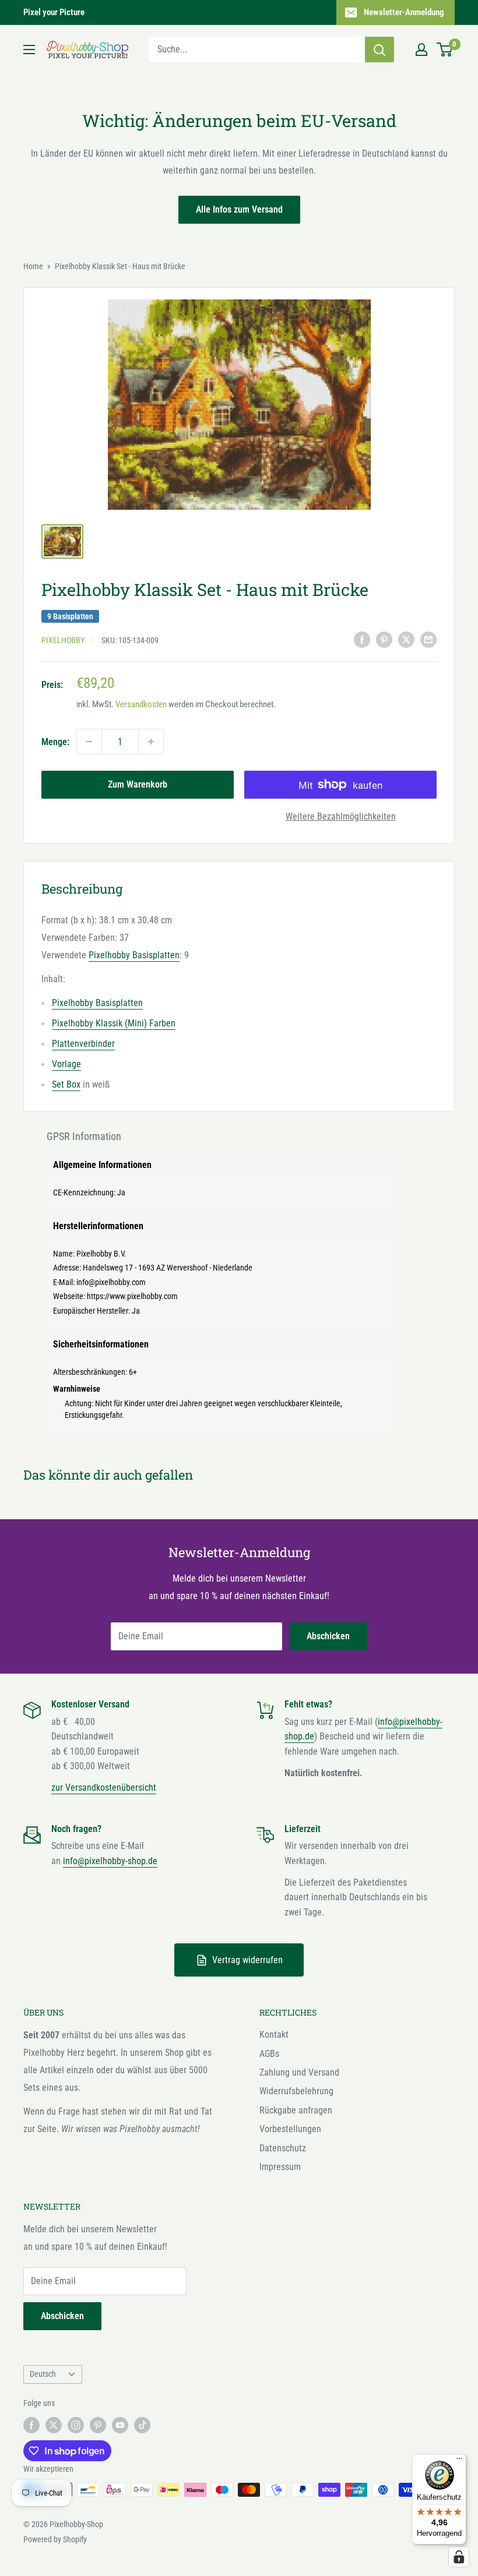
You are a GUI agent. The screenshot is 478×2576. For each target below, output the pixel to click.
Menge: (55, 742)
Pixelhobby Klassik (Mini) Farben (114, 1023)
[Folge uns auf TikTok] (142, 2425)
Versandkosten (141, 704)
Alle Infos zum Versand (239, 209)
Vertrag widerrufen (247, 1960)
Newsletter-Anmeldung (404, 12)
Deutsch (43, 2374)
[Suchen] (379, 50)
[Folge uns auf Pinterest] (98, 2425)
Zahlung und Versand (299, 2072)
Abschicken (328, 1636)
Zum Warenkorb (138, 784)
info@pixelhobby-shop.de (110, 1861)
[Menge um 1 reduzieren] (89, 742)
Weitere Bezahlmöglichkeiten (341, 816)
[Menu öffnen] (29, 50)
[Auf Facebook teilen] (362, 640)
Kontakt (274, 2035)
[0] (445, 50)
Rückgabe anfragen (296, 2110)
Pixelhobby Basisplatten (134, 955)
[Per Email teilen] (428, 640)
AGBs (269, 2054)
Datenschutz (283, 2148)
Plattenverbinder (83, 1044)
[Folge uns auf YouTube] (120, 2425)
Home (33, 266)
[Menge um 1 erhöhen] (151, 742)
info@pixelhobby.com (111, 1282)
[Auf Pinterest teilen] (384, 640)
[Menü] (459, 2461)
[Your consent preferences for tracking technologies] (459, 2557)
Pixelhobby (63, 640)
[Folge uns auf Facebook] (31, 2425)
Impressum (280, 2167)
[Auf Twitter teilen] (406, 640)
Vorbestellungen (290, 2129)
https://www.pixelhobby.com (132, 1296)
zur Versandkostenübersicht (104, 1788)
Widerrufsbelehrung (296, 2091)
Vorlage (66, 1064)
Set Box (66, 1084)
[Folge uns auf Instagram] (76, 2425)
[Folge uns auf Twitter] (54, 2425)
